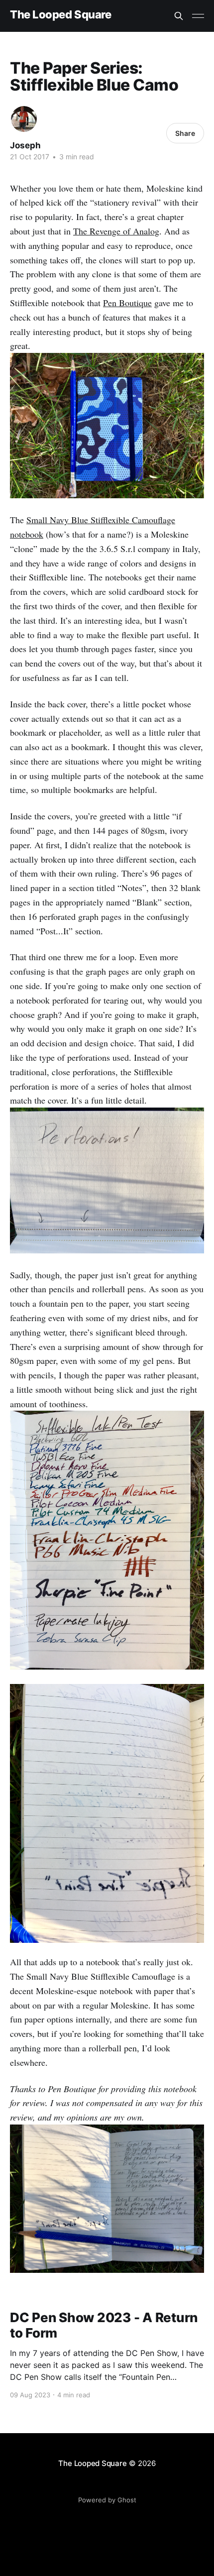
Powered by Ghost (107, 2500)
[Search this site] (179, 16)
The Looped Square (61, 15)
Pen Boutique (127, 303)
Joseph (25, 145)
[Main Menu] (198, 16)
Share (185, 133)
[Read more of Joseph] (24, 119)
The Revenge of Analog (116, 231)
